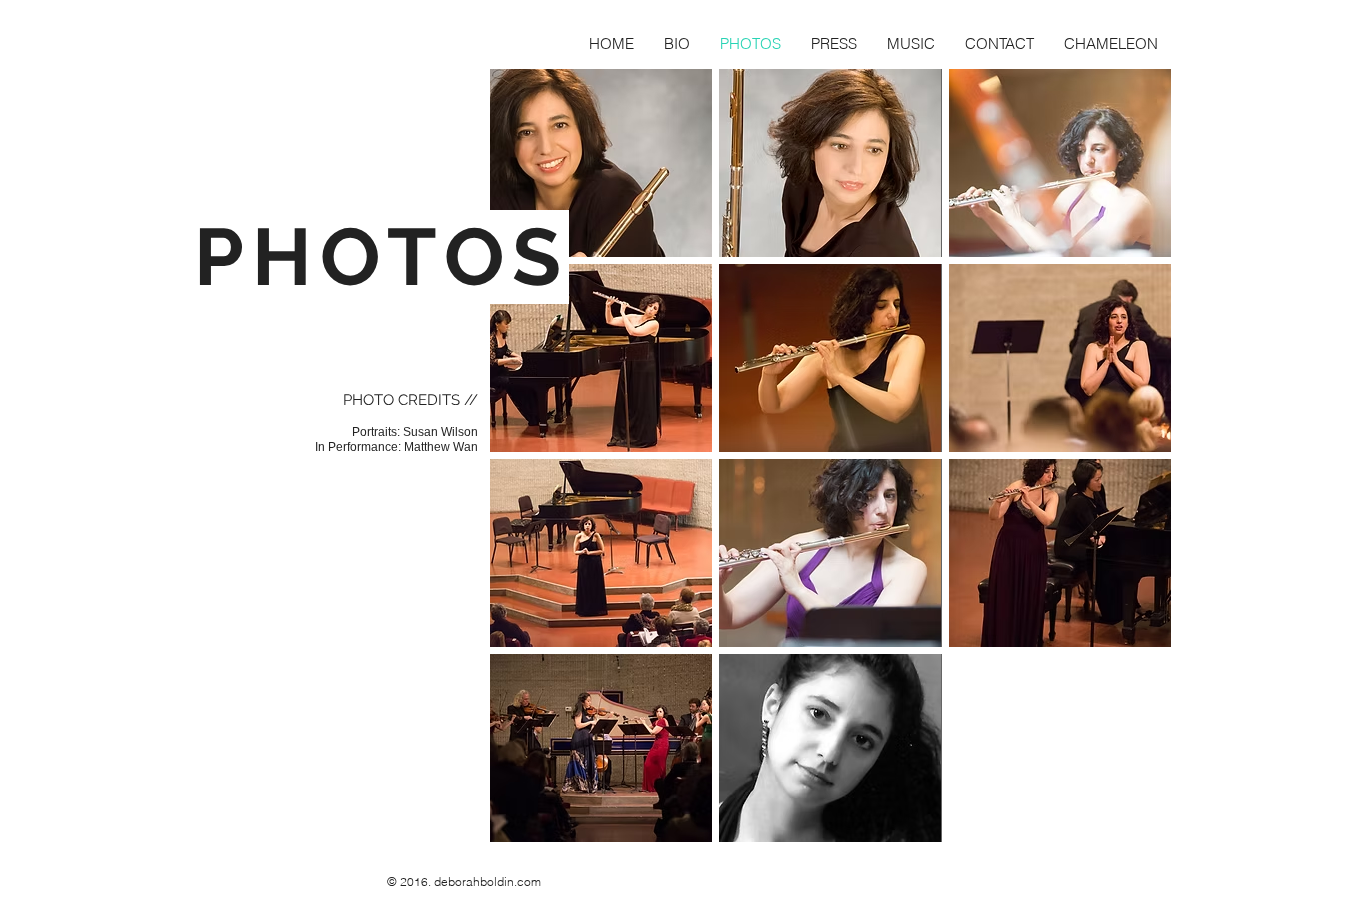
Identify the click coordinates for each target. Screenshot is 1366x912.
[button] (601, 163)
